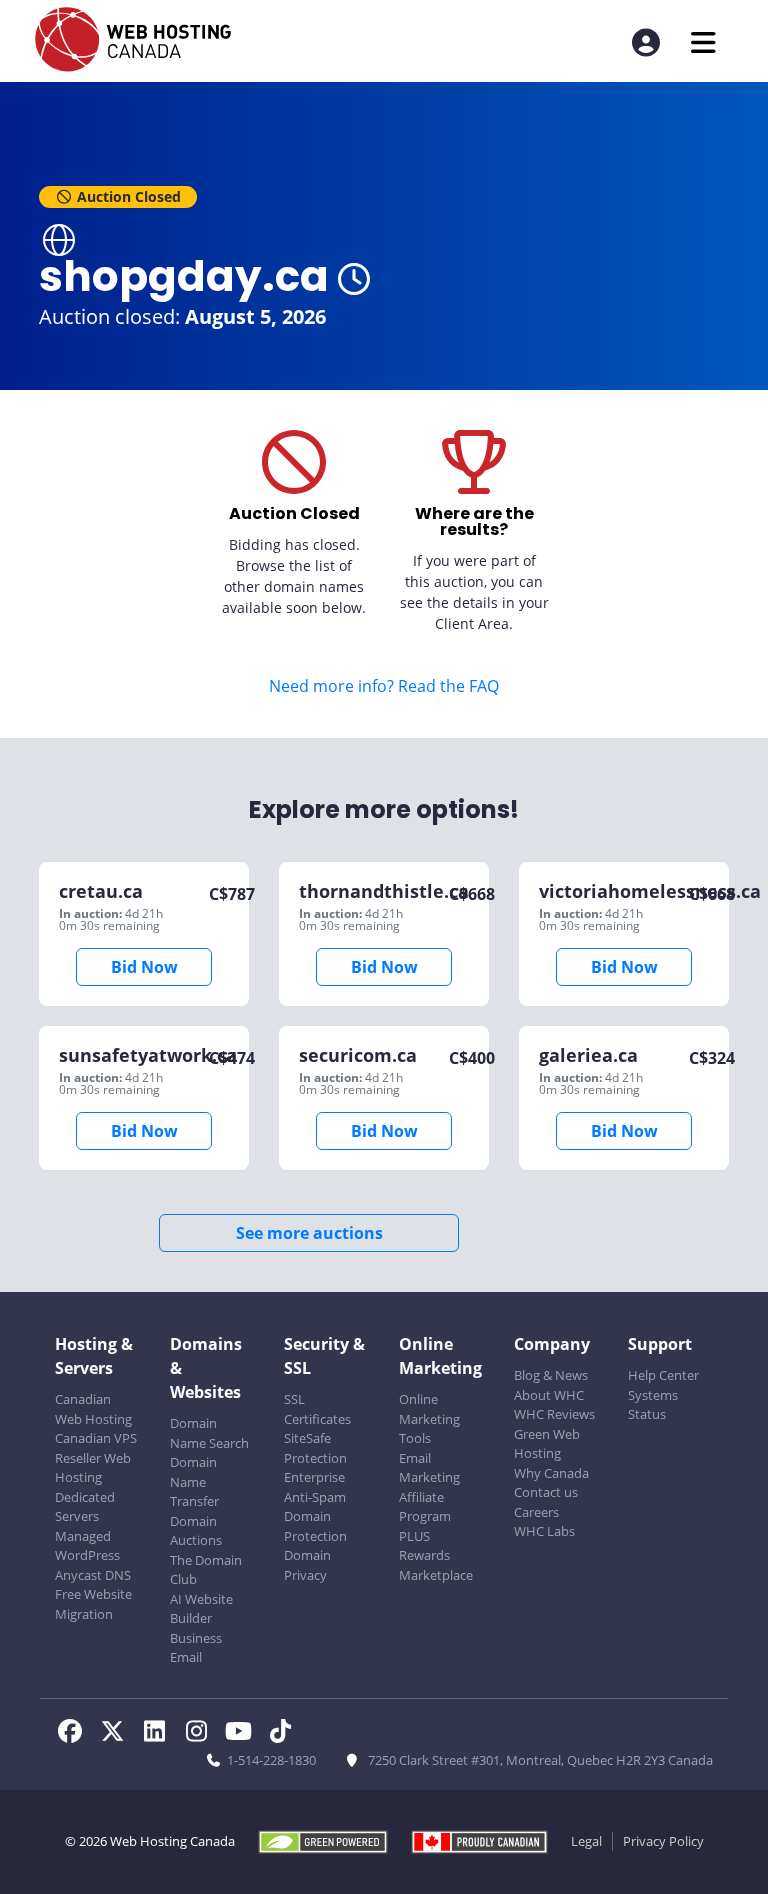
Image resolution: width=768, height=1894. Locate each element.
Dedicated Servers (85, 1507)
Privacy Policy (663, 1841)
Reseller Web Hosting (93, 1468)
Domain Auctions (196, 1531)
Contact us (546, 1492)
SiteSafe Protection (315, 1448)
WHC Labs (544, 1531)
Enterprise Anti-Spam (315, 1487)
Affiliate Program (425, 1507)
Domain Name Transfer (194, 1481)
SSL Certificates (317, 1409)
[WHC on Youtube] (244, 1734)
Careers (536, 1512)
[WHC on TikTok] (284, 1734)
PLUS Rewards (424, 1546)
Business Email (196, 1648)
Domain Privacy (307, 1565)
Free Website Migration (93, 1604)
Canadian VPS (96, 1438)
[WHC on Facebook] (76, 1734)
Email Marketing (429, 1468)
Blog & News (551, 1375)
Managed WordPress (87, 1546)
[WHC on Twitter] (118, 1734)
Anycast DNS (93, 1575)
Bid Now (144, 967)
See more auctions (309, 1233)
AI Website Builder (201, 1609)
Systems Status (653, 1405)
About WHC (549, 1395)
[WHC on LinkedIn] (160, 1734)
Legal (586, 1841)
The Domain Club (206, 1570)
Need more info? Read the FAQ (384, 686)
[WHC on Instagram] (202, 1734)
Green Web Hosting (547, 1444)
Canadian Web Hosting (93, 1409)
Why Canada (551, 1473)
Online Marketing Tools (429, 1418)
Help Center (663, 1375)
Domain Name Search (209, 1433)
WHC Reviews (554, 1414)
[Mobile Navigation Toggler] (703, 42)
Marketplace (436, 1575)
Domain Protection (315, 1526)
